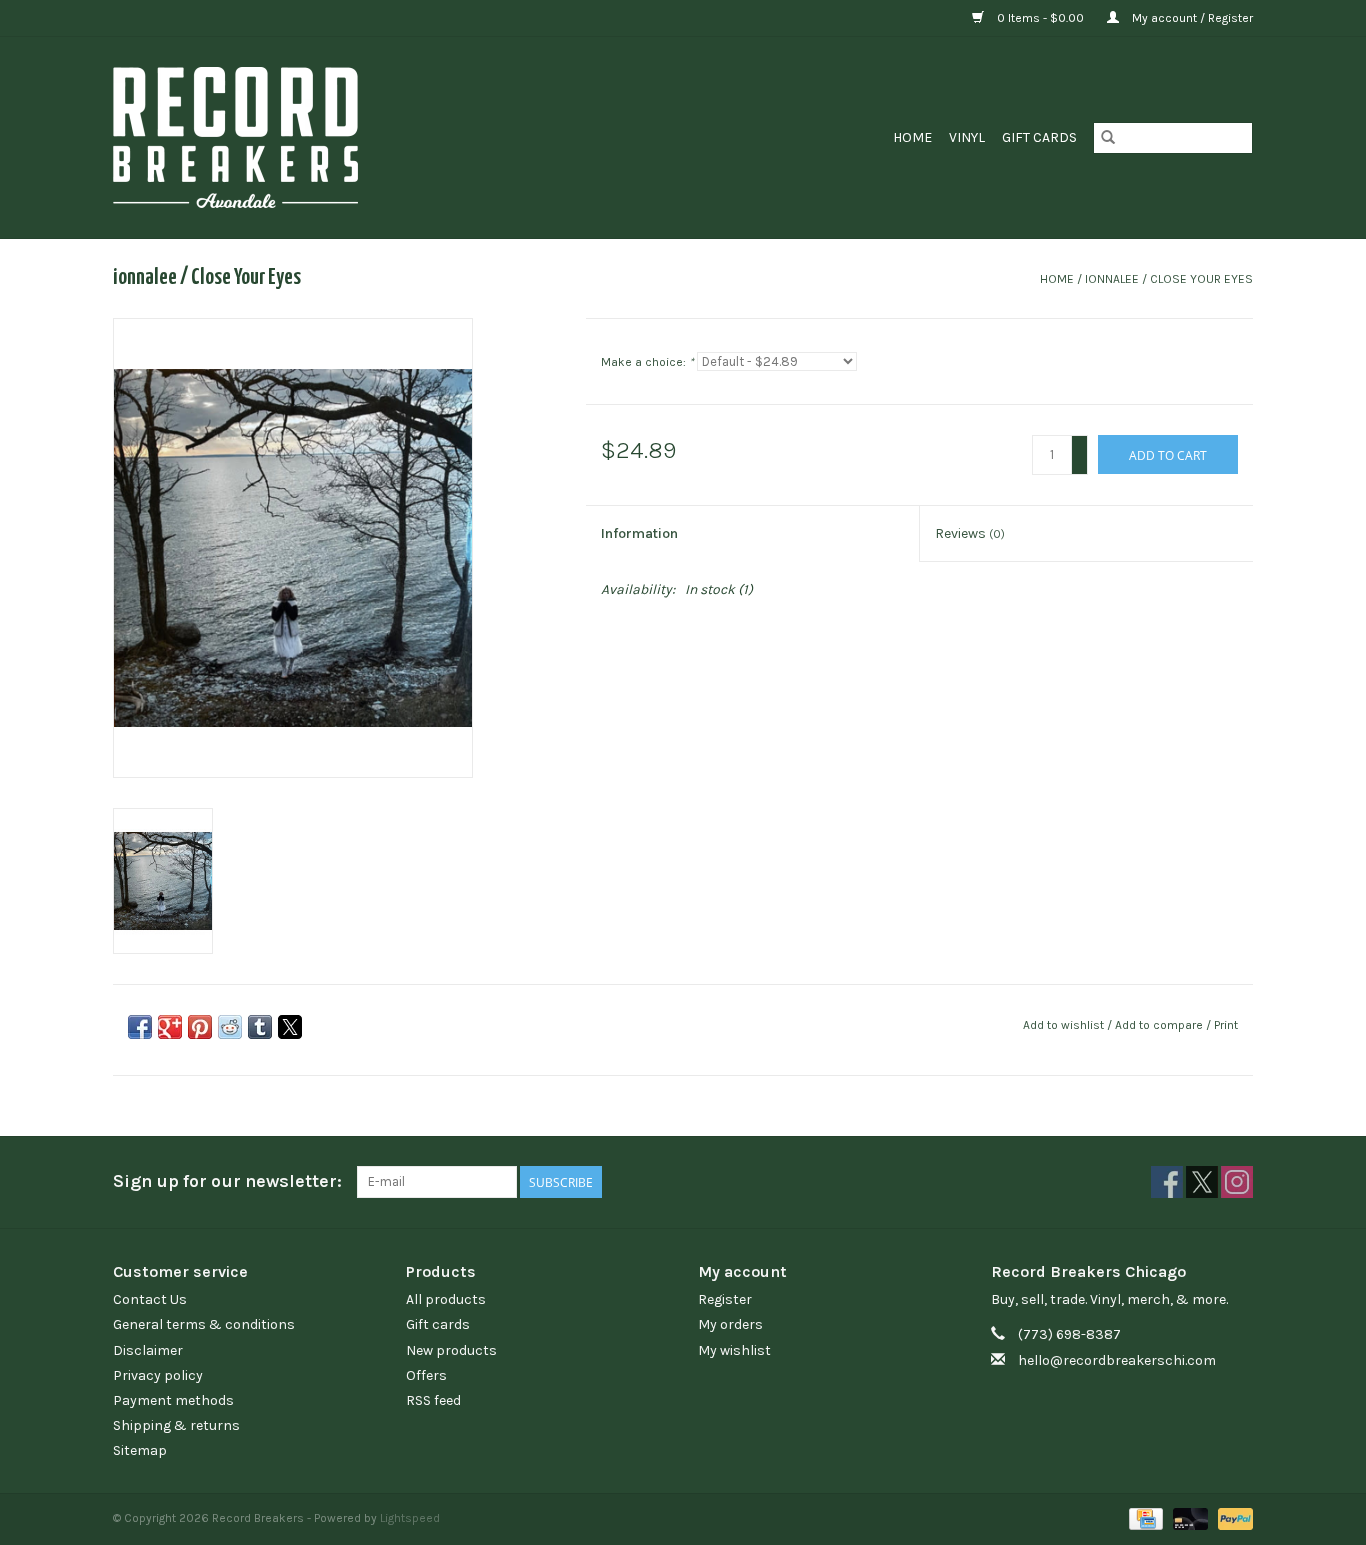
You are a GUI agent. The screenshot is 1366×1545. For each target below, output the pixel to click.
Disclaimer (148, 1350)
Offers (426, 1375)
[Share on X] (290, 1027)
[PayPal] (1232, 1518)
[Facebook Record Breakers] (1167, 1182)
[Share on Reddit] (230, 1027)
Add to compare (1160, 1025)
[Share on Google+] (170, 1027)
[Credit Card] (1144, 1518)
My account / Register (1191, 18)
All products (446, 1299)
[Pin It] (200, 1027)
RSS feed (433, 1400)
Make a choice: (647, 362)
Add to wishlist (1065, 1025)
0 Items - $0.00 (1040, 18)
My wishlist (734, 1350)
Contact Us (150, 1299)
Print (1226, 1025)
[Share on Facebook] (140, 1027)
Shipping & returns (176, 1425)
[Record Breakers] (341, 137)
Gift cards (1039, 137)
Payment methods (173, 1400)
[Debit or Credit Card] (1188, 1518)
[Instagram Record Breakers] (1237, 1182)
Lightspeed (410, 1518)
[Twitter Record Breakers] (1202, 1182)
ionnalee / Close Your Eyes (1169, 279)
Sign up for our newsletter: (227, 1181)
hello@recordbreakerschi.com (1117, 1360)
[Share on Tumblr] (260, 1027)
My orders (730, 1324)
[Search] (1108, 138)
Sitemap (140, 1450)
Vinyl (967, 137)
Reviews (970, 533)
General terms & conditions (204, 1324)
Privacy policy (158, 1375)
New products (451, 1350)
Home (912, 137)
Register (725, 1299)
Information (639, 533)
